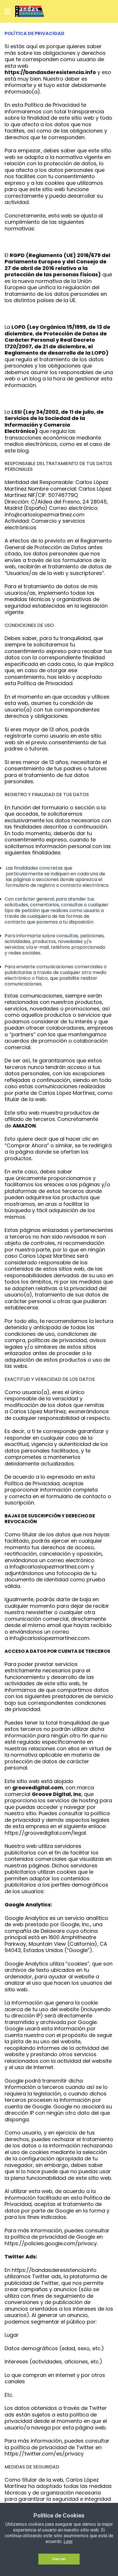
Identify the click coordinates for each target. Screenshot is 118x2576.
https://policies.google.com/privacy (51, 2243)
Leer (68, 2541)
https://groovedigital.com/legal (45, 1833)
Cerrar (59, 2559)
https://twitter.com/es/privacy (44, 2454)
